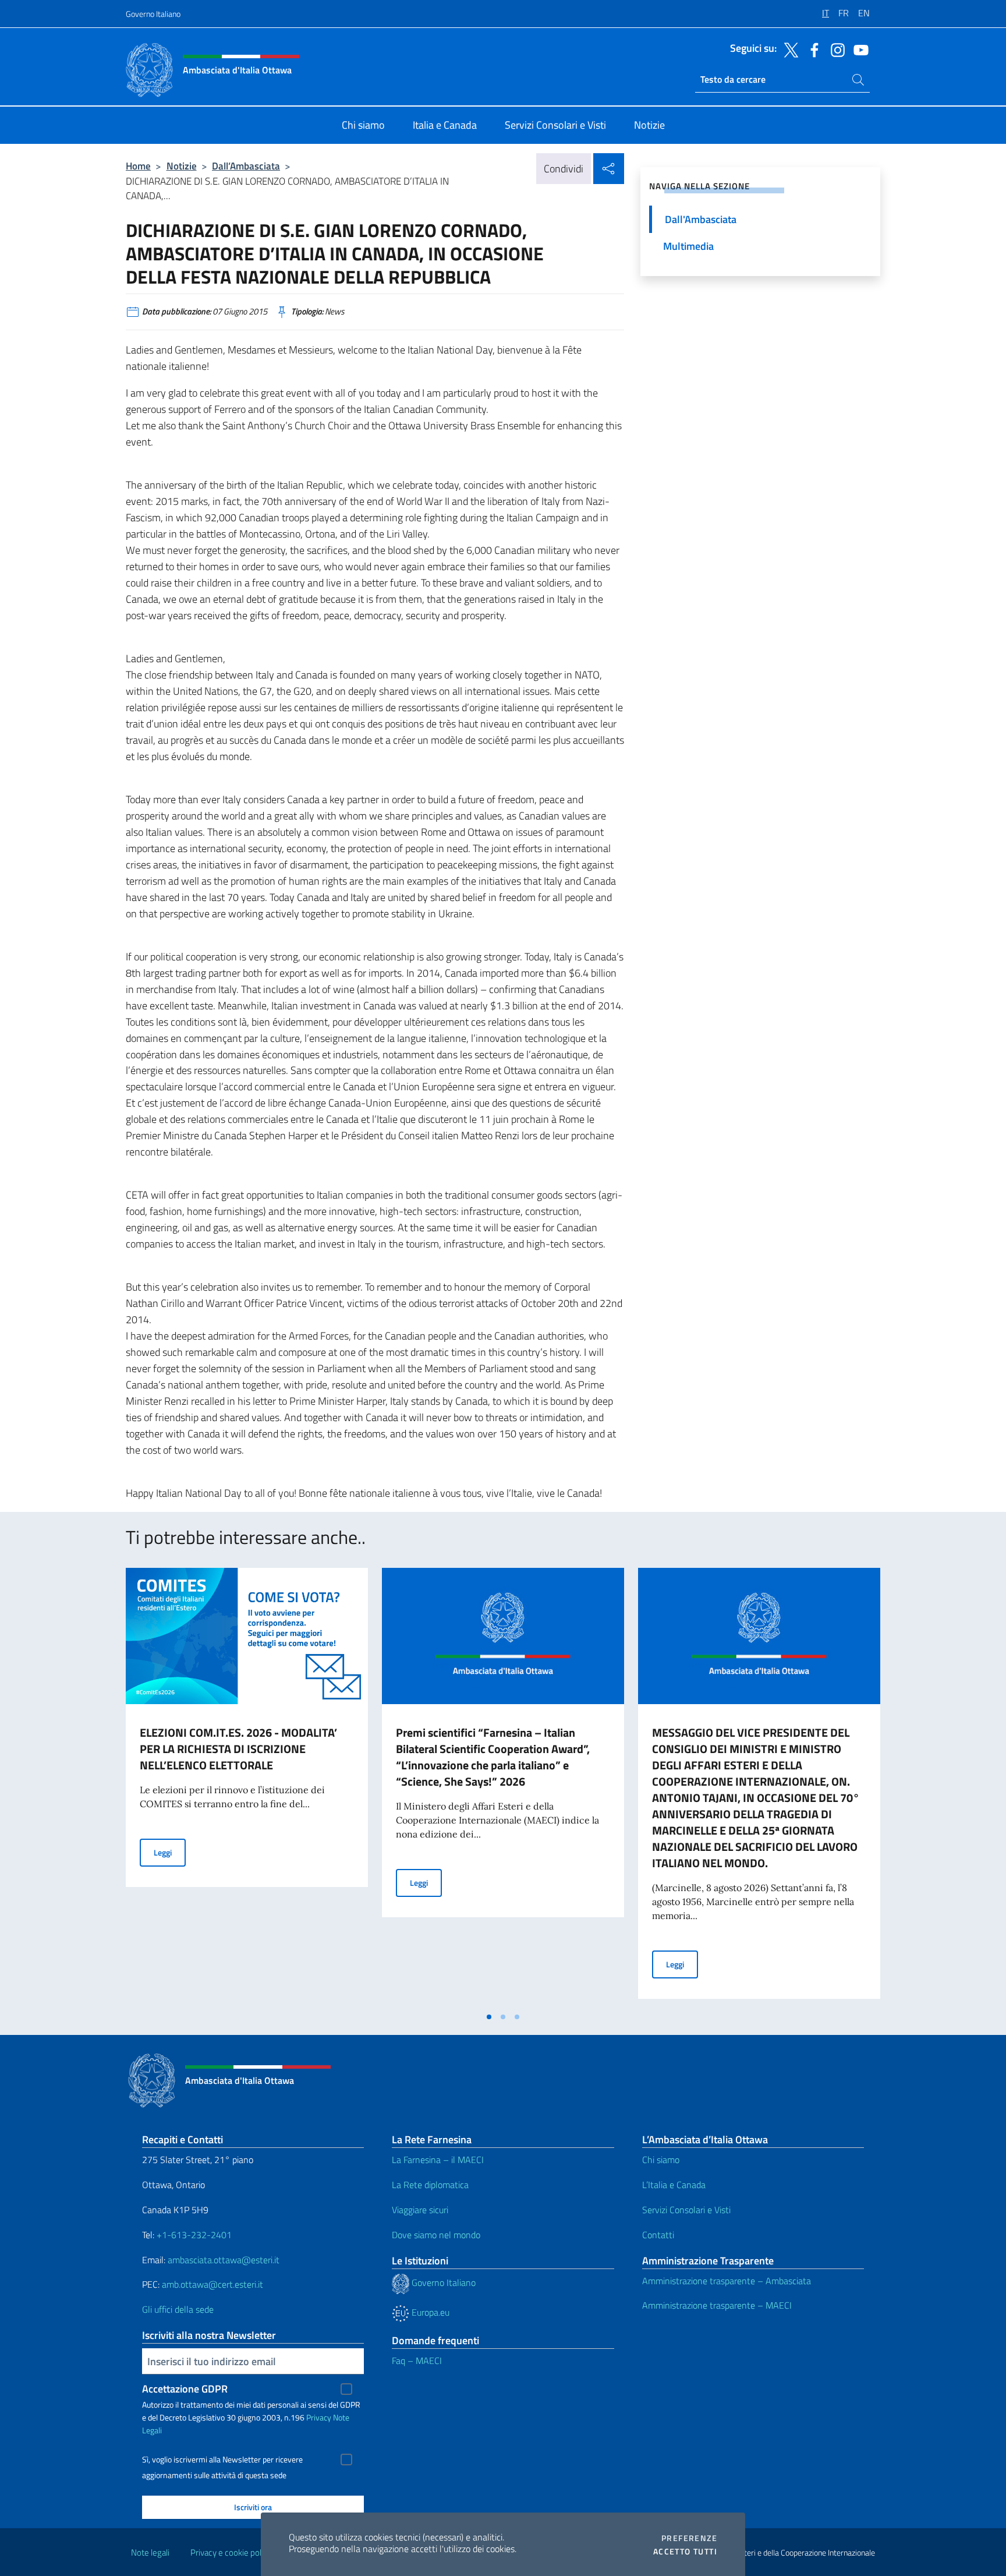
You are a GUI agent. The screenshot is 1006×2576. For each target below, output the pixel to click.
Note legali (150, 2552)
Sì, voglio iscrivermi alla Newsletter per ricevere (222, 2460)
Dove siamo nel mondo (436, 2235)
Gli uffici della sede (178, 2309)
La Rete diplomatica (430, 2185)
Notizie (182, 166)
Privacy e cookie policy (231, 2552)
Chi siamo (661, 2160)
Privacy (319, 2417)
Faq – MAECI (417, 2361)
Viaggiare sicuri (420, 2210)
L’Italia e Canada (674, 2185)
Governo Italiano (153, 14)
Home (138, 166)
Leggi (170, 1852)
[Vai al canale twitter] (788, 49)
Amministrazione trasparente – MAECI (717, 2305)
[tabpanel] (247, 1787)
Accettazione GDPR (185, 2389)
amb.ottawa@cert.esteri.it (212, 2284)
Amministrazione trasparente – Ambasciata (727, 2281)
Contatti (658, 2235)
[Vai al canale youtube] (858, 49)
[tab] (489, 2017)
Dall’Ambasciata (246, 166)
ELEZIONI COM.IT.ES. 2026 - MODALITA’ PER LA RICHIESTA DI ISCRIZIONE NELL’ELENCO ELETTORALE (238, 1749)
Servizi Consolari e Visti (686, 2210)
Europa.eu (429, 2312)
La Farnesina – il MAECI (438, 2160)
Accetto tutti (685, 2552)
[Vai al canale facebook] (812, 49)
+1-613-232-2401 (194, 2235)
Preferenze (689, 2538)
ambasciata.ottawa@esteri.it (224, 2260)
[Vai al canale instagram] (835, 49)
